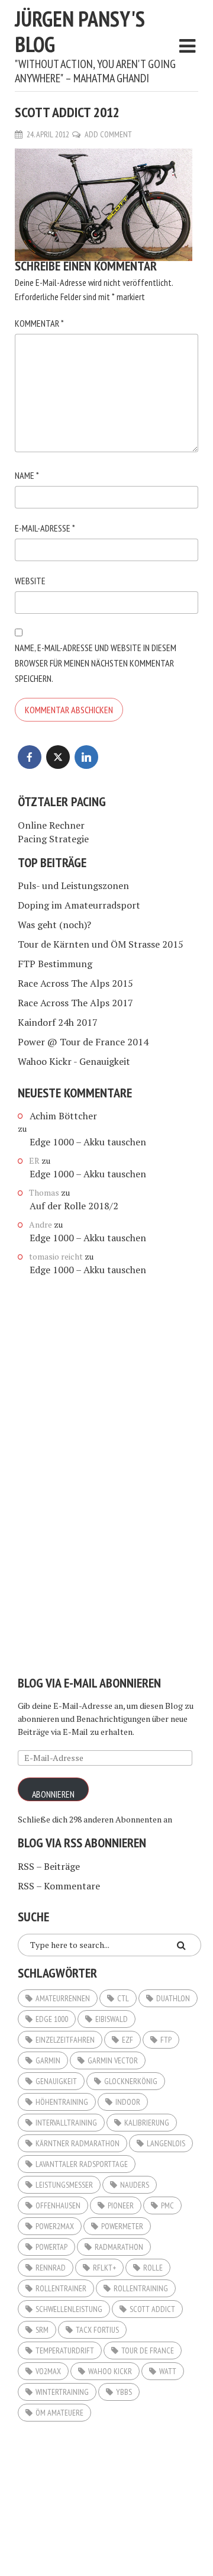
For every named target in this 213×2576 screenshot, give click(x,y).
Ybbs (124, 2392)
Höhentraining (62, 2102)
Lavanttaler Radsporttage (82, 2164)
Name (27, 475)
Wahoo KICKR (110, 2371)
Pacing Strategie (53, 839)
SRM (42, 2330)
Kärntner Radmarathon (78, 2143)
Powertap (51, 2247)
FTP (166, 2040)
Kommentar (39, 323)
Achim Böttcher (63, 1116)
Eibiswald (112, 2019)
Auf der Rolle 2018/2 (74, 1206)
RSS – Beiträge (49, 1866)
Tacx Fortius (97, 2330)
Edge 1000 (52, 2019)
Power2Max (55, 2226)
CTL (123, 1998)
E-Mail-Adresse (45, 528)
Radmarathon (119, 2247)
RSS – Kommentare (59, 1886)
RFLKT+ (104, 2268)
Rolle (153, 2268)
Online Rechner (51, 825)
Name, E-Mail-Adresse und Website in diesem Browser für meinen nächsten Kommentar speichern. (96, 663)
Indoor (128, 2102)
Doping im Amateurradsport (79, 905)
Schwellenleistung (69, 2309)
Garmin (48, 2060)
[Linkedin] (86, 757)
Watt (168, 2371)
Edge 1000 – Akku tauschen (88, 1142)
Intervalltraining (66, 2123)
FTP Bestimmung (55, 964)
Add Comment (108, 134)
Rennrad (51, 2268)
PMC (167, 2205)
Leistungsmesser (64, 2185)
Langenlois (166, 2143)
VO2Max (48, 2371)
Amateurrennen (63, 1998)
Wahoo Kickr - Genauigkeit (74, 1061)
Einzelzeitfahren (65, 2040)
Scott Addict (152, 2309)
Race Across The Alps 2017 (75, 1003)
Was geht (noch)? (54, 925)
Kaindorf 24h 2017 (58, 1022)
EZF (128, 2040)
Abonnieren (53, 1794)
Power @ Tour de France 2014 (83, 1042)
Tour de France (148, 2350)
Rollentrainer (61, 2288)
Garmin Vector (113, 2060)
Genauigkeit (56, 2081)
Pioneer (121, 2205)
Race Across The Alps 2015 (75, 983)
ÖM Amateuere (59, 2413)
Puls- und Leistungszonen (73, 885)
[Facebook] (30, 757)
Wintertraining (62, 2392)
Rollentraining (141, 2288)
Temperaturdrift (65, 2350)
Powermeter (122, 2226)
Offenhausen (58, 2205)
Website (30, 581)
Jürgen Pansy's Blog (80, 31)
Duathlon (173, 1998)
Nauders (135, 2185)
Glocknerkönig (131, 2081)
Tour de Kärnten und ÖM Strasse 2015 (101, 944)
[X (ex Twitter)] (58, 757)
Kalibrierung (147, 2123)
